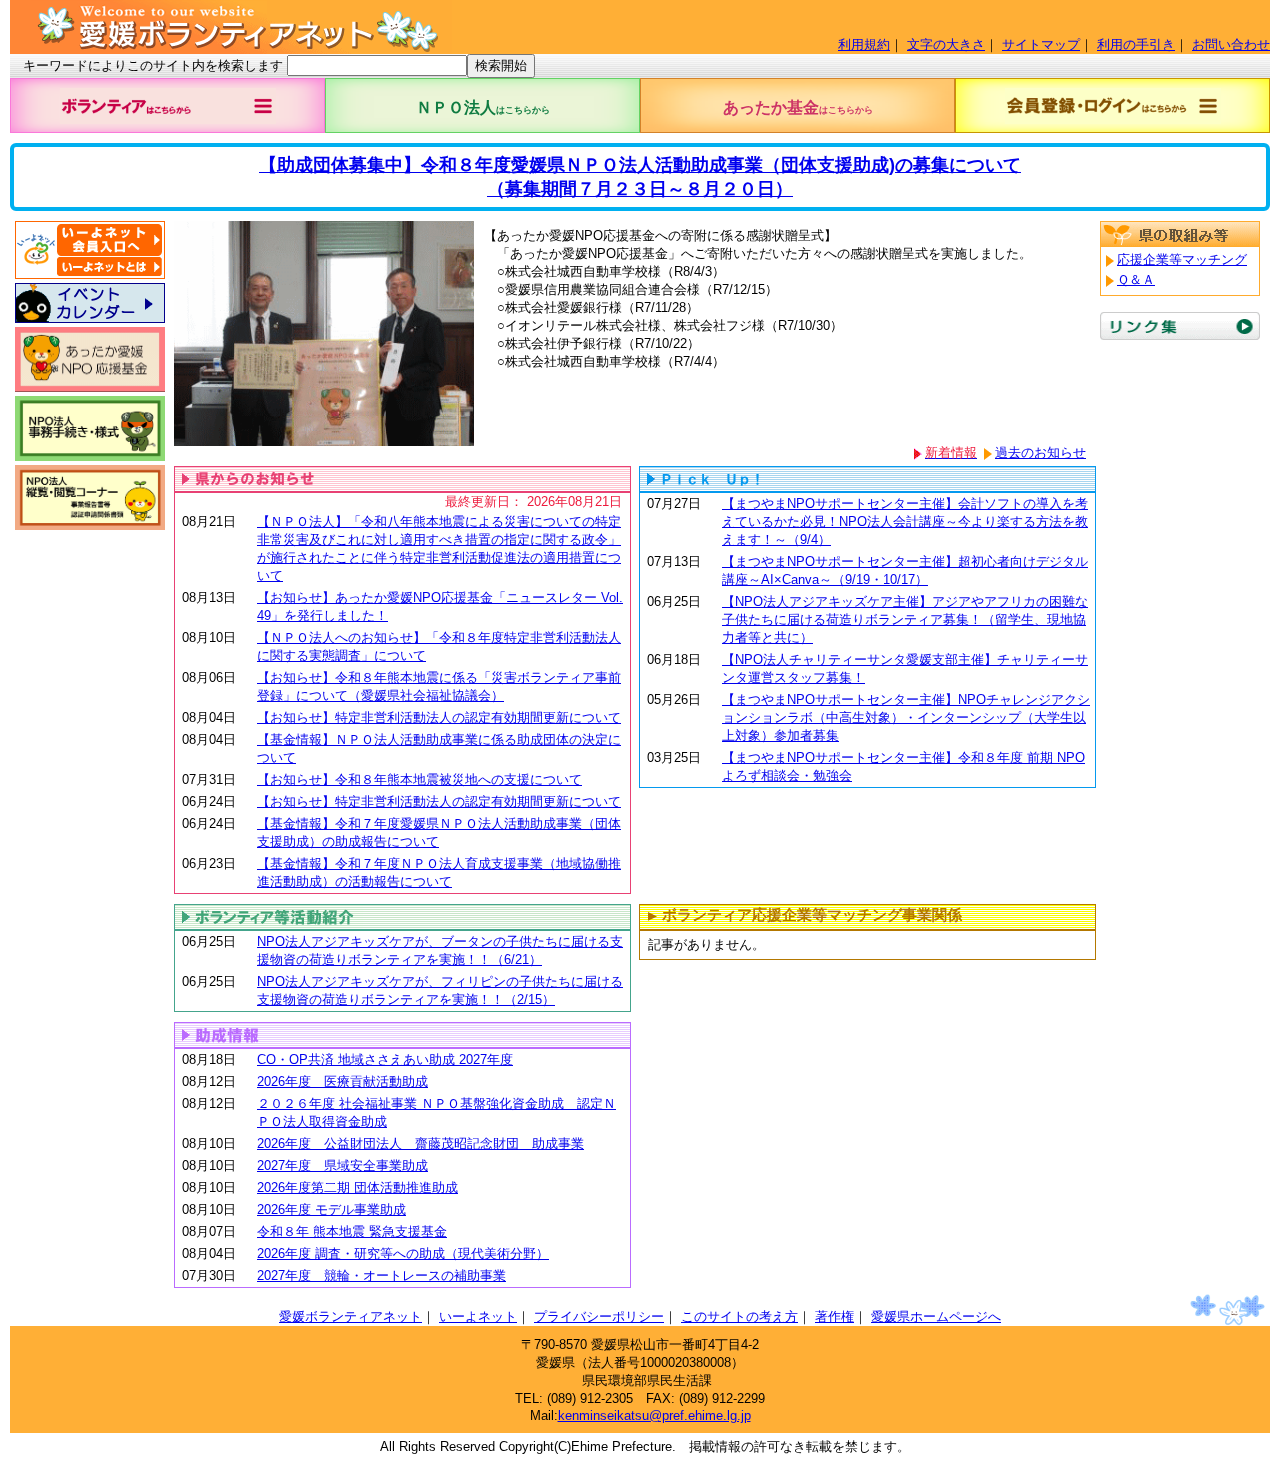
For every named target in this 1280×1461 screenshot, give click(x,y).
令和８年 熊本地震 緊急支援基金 (352, 1231)
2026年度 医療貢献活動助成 (342, 1081)
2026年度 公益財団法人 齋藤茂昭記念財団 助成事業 (420, 1143)
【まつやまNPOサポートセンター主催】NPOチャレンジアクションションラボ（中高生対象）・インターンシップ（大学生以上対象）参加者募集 (906, 717)
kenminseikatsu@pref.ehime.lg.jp (654, 1415)
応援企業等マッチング (1182, 259)
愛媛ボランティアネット (350, 1316)
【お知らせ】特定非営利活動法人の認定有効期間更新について (439, 717)
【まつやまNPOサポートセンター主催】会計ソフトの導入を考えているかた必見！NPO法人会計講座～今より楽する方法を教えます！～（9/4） (905, 521)
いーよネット (478, 1316)
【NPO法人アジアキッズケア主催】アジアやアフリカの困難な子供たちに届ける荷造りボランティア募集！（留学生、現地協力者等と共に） (905, 619)
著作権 (834, 1316)
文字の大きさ (946, 44)
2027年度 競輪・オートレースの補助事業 (381, 1275)
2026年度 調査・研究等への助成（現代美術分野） (403, 1253)
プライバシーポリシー (599, 1316)
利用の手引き (1136, 44)
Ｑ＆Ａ (1136, 279)
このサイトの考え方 (739, 1316)
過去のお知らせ (1040, 452)
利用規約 (864, 44)
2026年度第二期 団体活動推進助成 (357, 1187)
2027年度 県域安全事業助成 (342, 1165)
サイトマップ (1041, 44)
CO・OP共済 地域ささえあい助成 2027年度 (385, 1059)
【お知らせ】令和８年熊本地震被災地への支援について (419, 779)
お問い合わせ (1231, 44)
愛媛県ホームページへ (936, 1316)
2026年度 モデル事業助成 (331, 1209)
